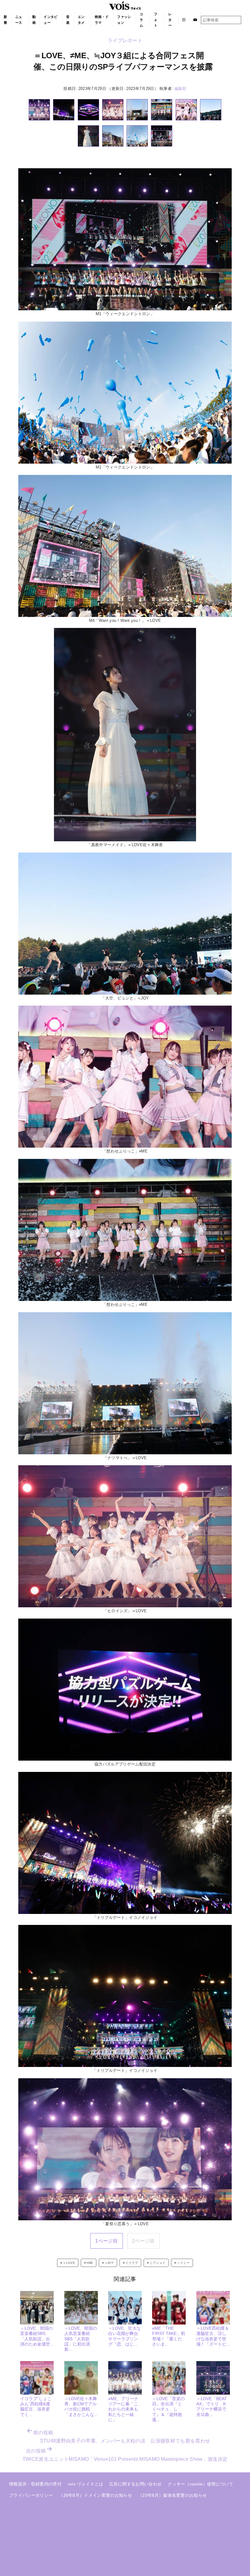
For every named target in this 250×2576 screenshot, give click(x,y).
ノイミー (183, 2263)
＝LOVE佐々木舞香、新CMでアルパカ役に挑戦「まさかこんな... (81, 2407)
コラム (141, 20)
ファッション (124, 20)
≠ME (90, 2263)
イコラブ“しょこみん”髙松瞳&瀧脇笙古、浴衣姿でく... (36, 2407)
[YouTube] (195, 20)
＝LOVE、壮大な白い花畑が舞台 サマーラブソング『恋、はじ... (125, 2336)
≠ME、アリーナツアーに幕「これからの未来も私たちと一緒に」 (123, 2409)
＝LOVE (69, 2263)
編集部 (180, 89)
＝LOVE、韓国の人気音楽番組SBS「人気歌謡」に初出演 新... (81, 2339)
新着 (5, 20)
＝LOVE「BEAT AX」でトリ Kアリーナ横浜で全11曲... (212, 2407)
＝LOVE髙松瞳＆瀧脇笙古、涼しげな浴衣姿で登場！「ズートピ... (213, 2336)
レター (170, 20)
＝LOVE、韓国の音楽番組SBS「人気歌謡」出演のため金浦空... (37, 2336)
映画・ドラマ (102, 20)
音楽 (68, 20)
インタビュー (50, 20)
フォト (156, 20)
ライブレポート (125, 40)
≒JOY (109, 2263)
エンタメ (81, 20)
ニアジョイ (158, 2263)
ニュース (19, 20)
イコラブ (132, 2263)
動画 (34, 20)
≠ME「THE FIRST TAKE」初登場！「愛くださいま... (169, 2336)
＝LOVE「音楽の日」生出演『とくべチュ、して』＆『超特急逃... (168, 2409)
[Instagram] (184, 20)
